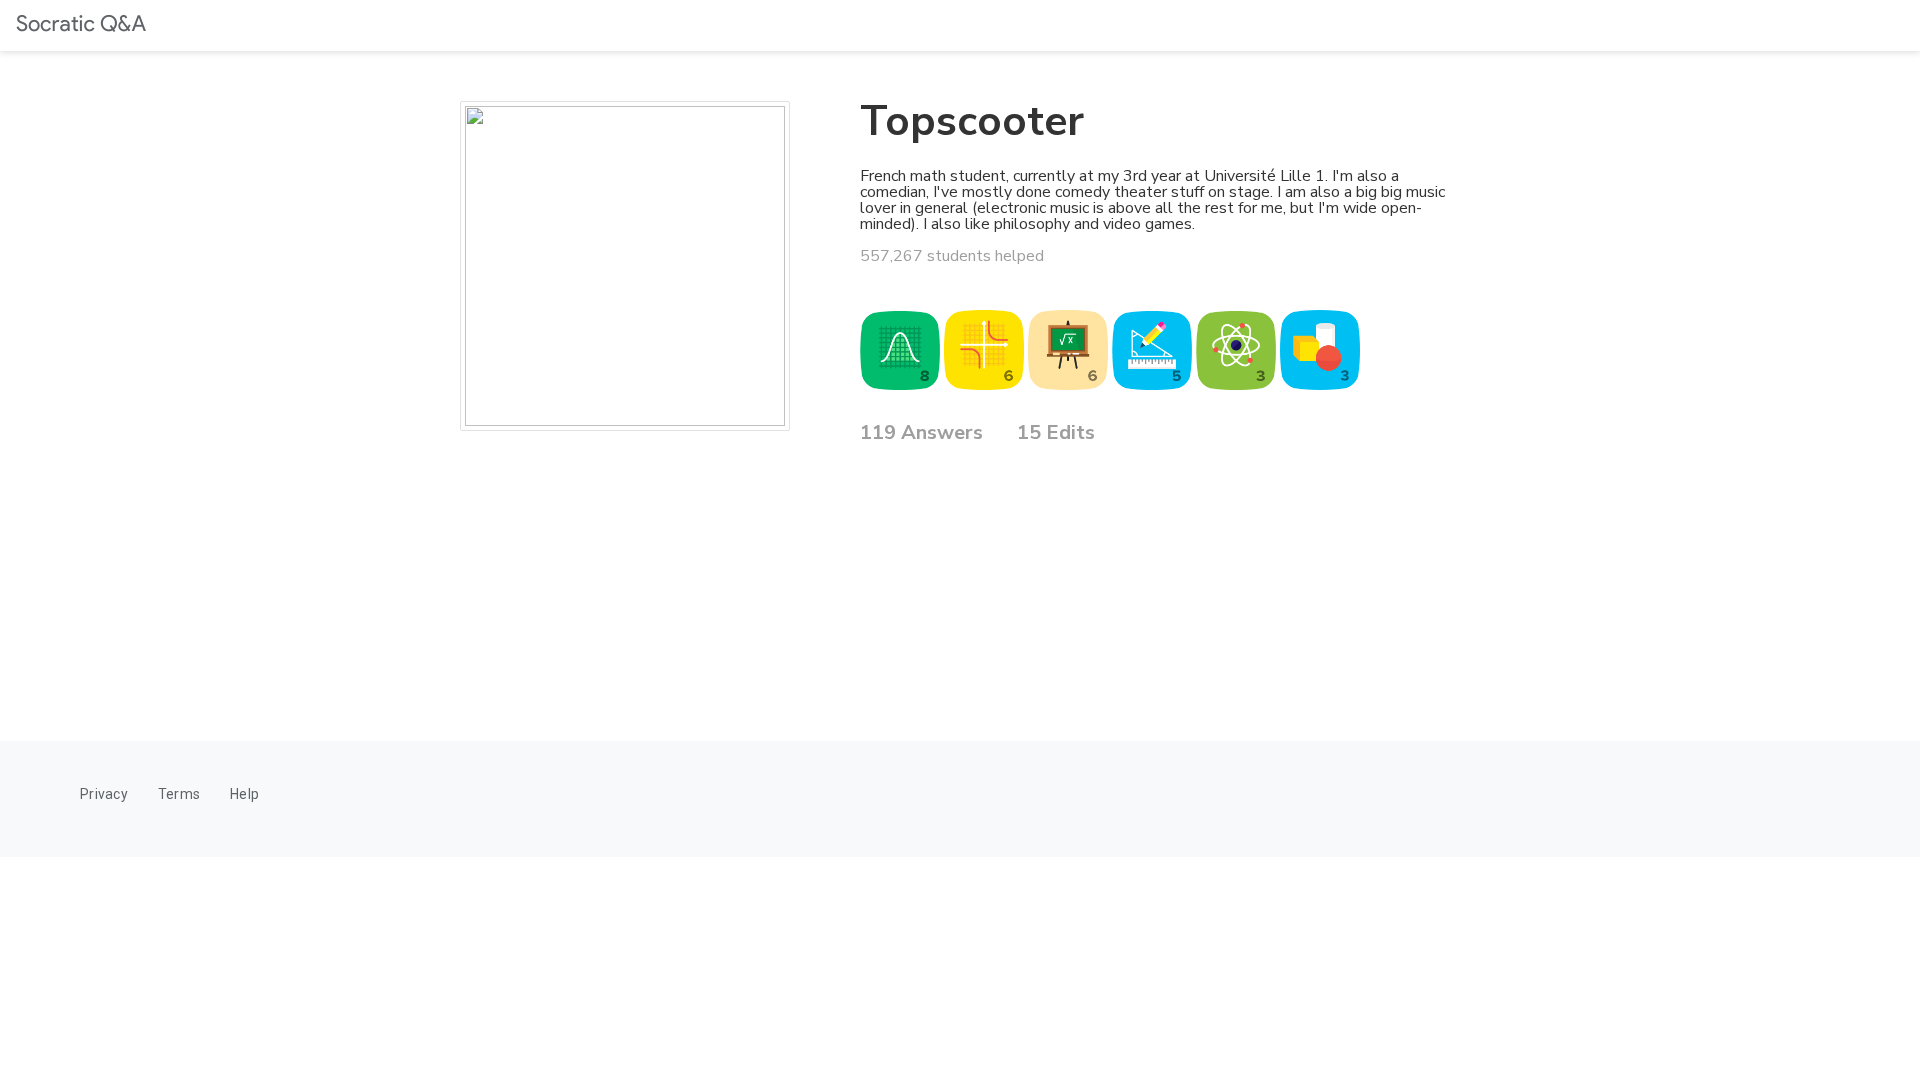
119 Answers (921, 434)
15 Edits (1056, 434)
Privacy (104, 794)
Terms (179, 794)
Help (244, 794)
